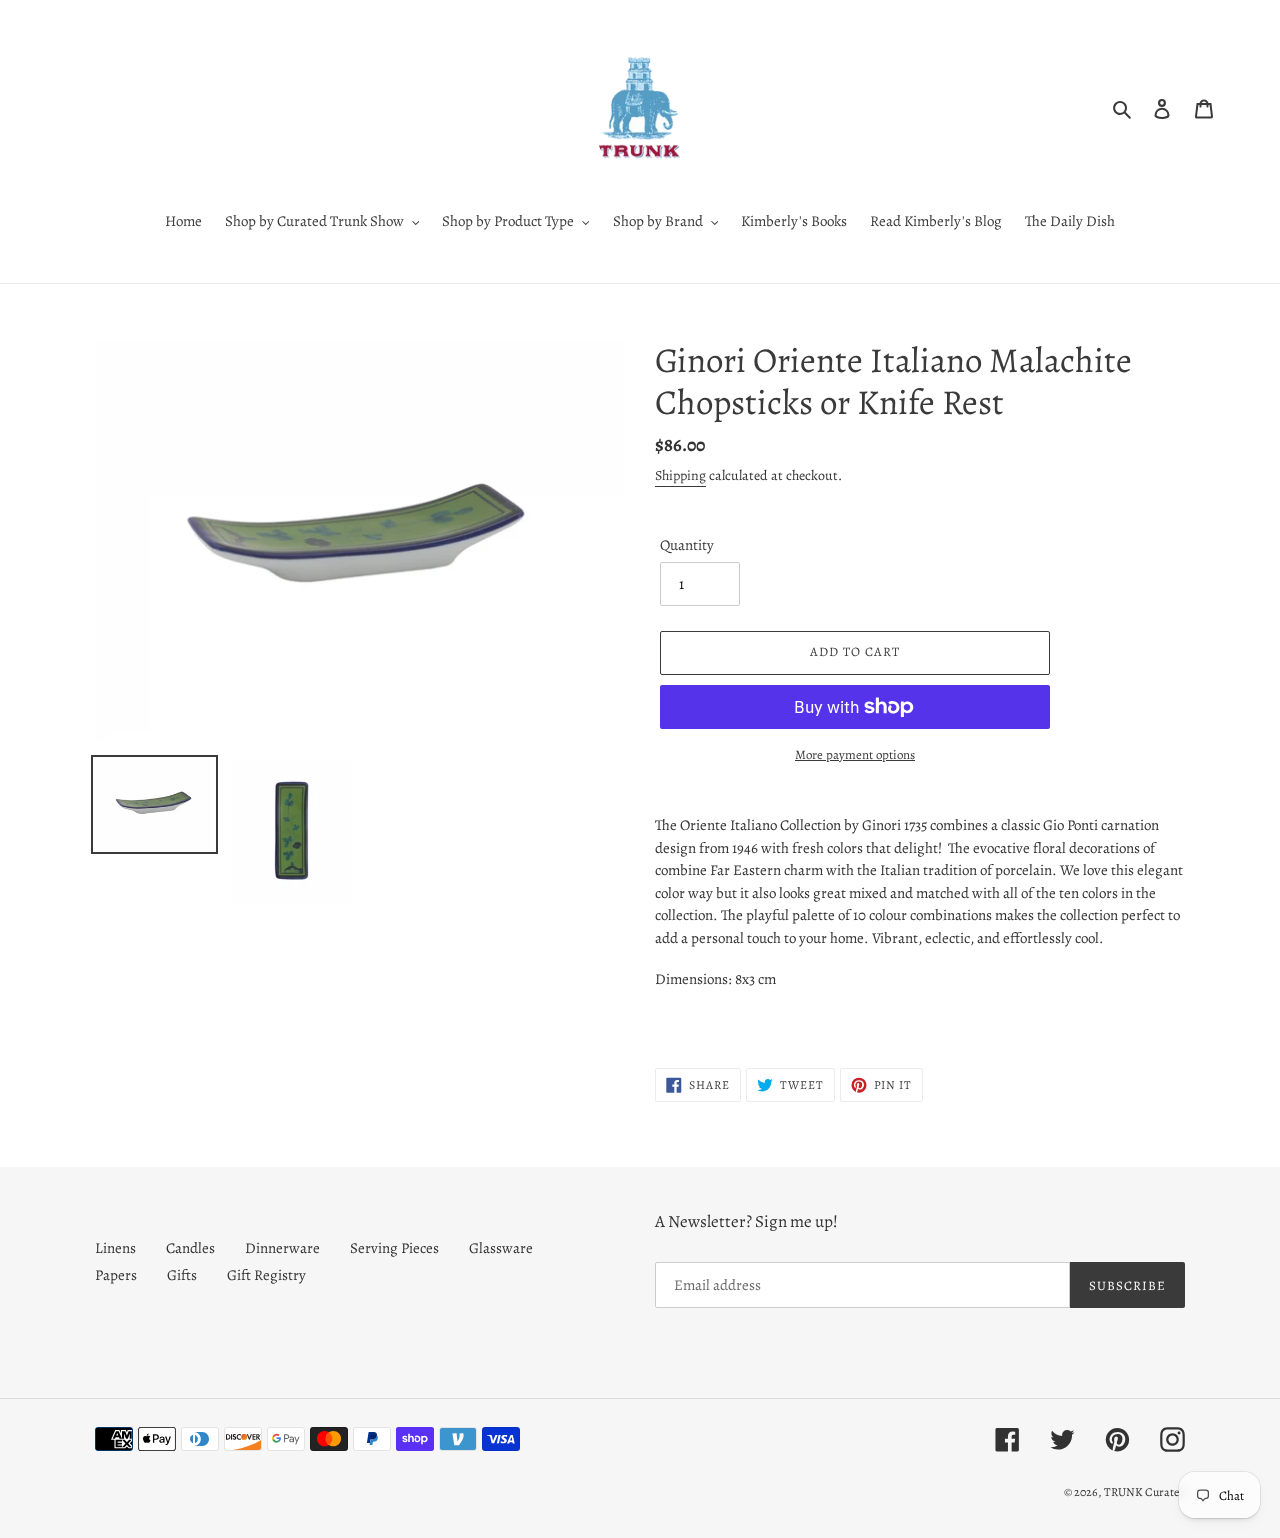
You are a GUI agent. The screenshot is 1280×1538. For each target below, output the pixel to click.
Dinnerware (282, 1248)
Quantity (687, 545)
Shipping (680, 475)
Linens (115, 1248)
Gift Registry (266, 1275)
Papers (116, 1275)
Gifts (182, 1275)
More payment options (855, 754)
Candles (190, 1248)
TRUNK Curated (1144, 1492)
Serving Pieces (394, 1248)
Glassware (501, 1248)
